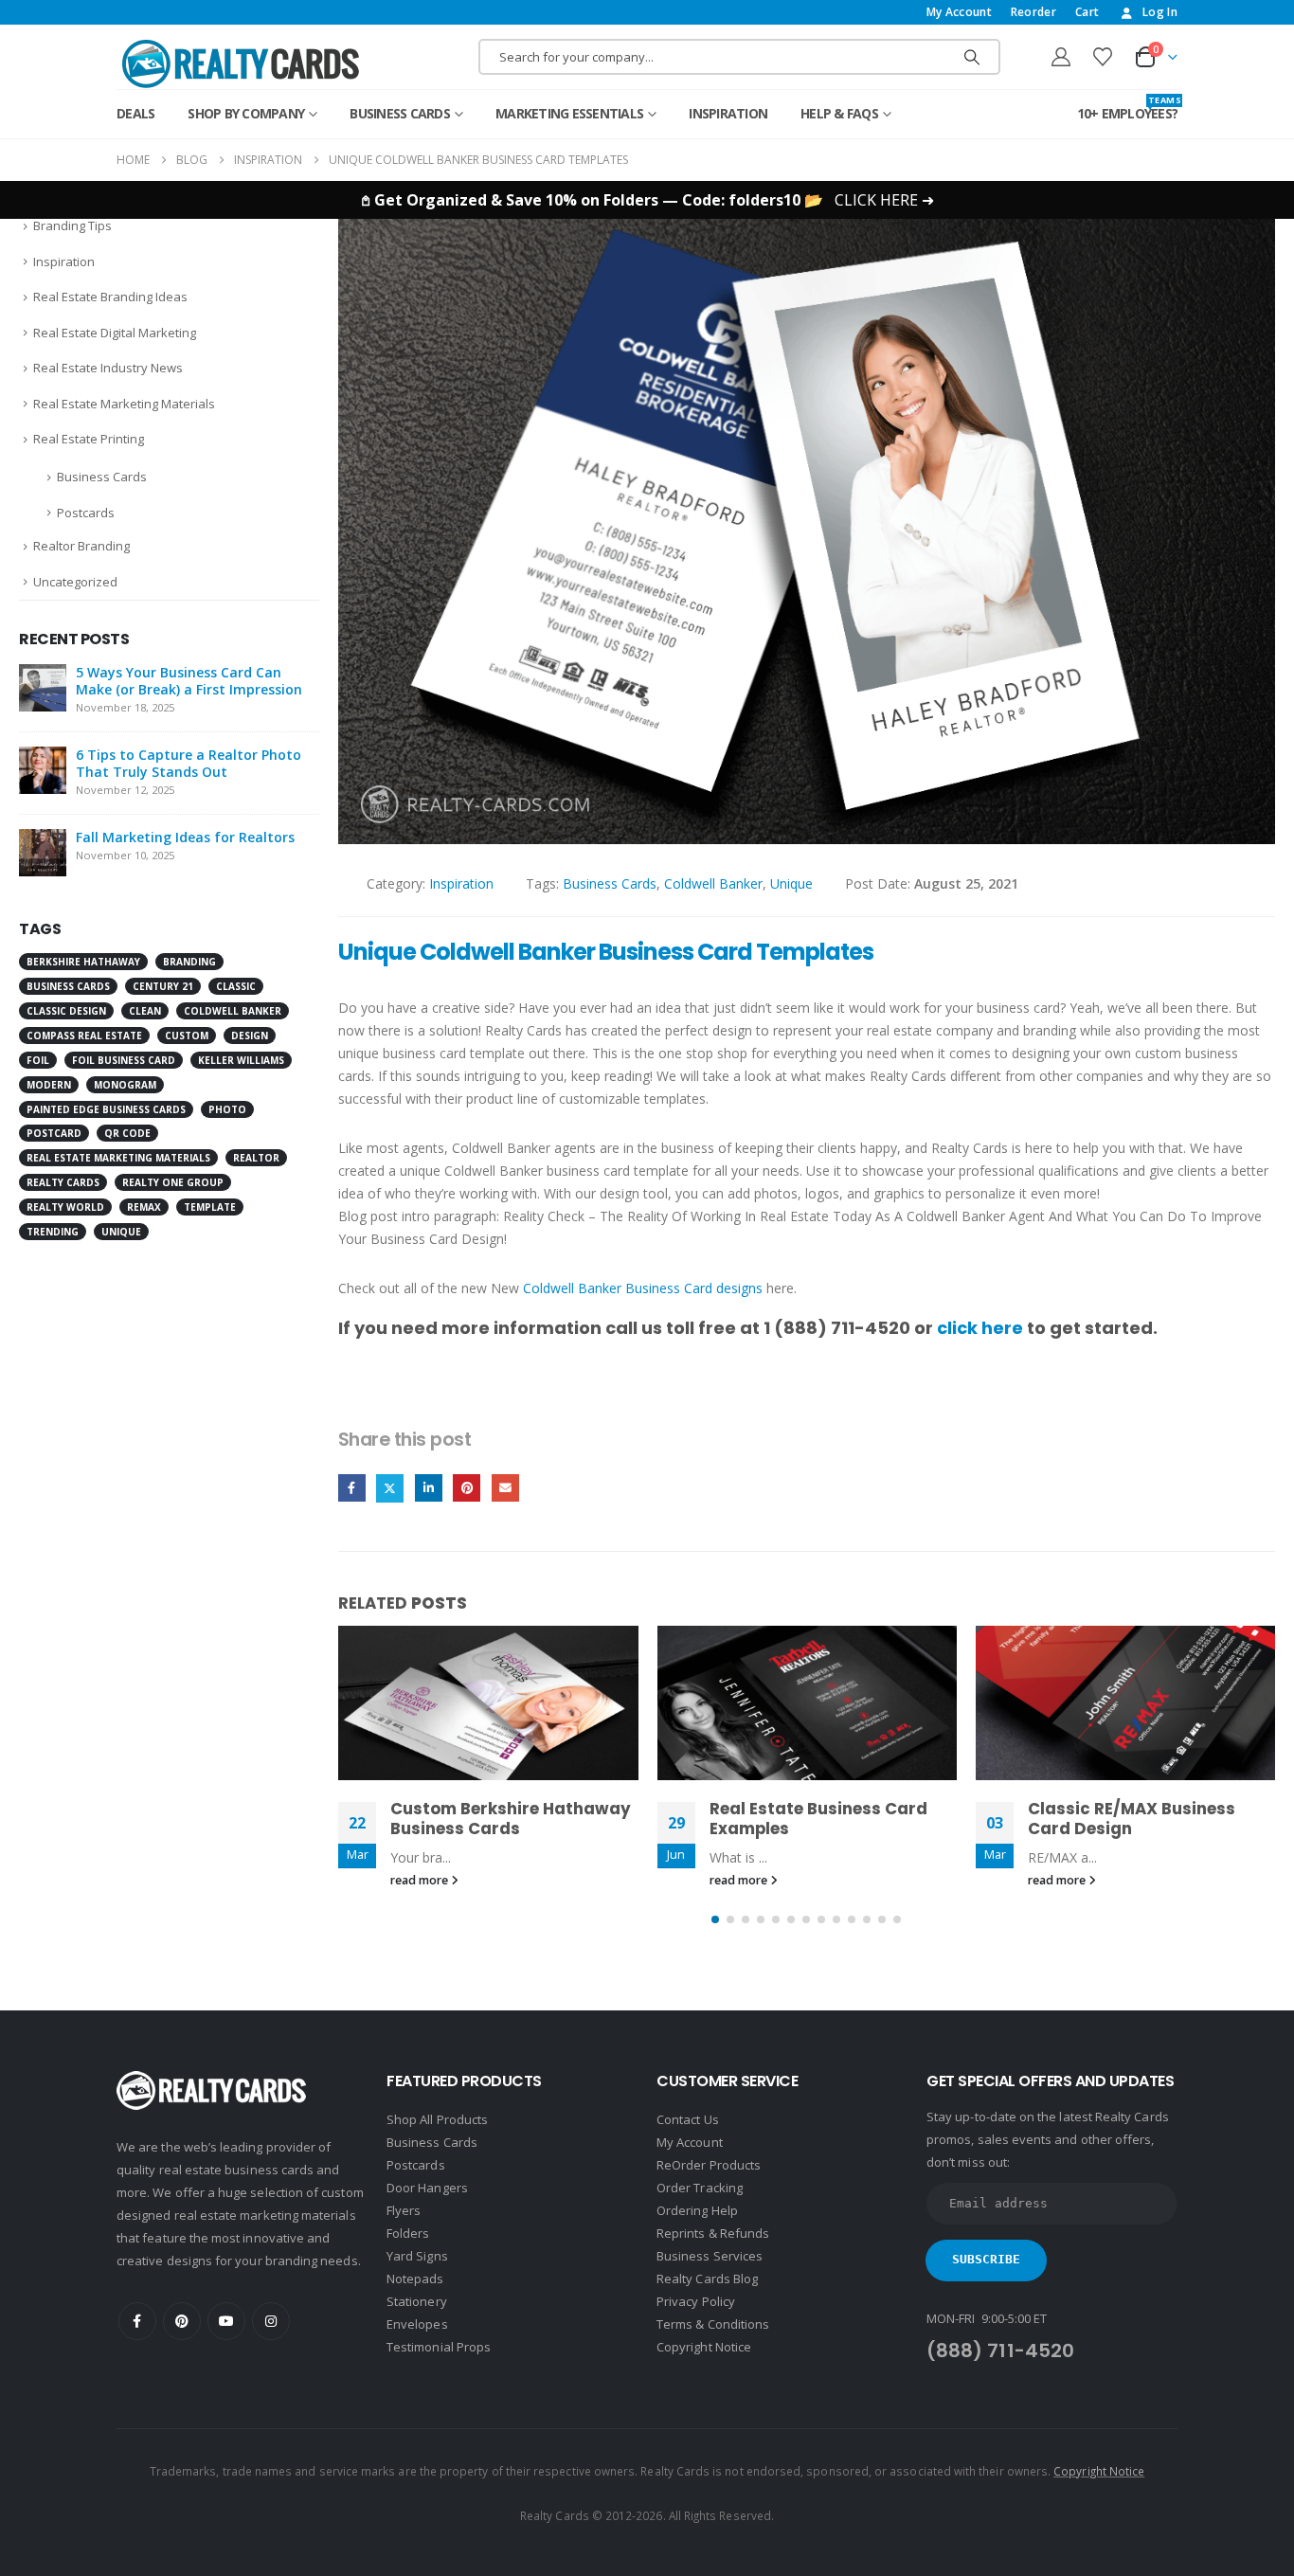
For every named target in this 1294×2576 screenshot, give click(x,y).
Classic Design (66, 1011)
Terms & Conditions (713, 2324)
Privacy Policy (696, 2301)
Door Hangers (427, 2188)
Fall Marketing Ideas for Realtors (185, 837)
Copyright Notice (704, 2347)
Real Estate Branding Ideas (110, 297)
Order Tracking (700, 2188)
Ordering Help (697, 2210)
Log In (1160, 12)
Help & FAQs (839, 113)
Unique (791, 883)
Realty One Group (173, 1182)
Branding (189, 962)
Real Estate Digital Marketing (115, 333)
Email (505, 1488)
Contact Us (688, 2119)
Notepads (415, 2279)
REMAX (144, 1207)
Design (250, 1036)
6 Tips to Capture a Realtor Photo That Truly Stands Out (189, 763)
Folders (408, 2233)
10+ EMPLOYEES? (1128, 108)
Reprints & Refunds (713, 2233)
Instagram (271, 2321)
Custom (187, 1036)
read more (421, 1880)
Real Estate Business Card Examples (818, 1819)
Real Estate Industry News (108, 368)
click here (980, 1328)
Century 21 (163, 986)
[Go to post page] (488, 1702)
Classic (236, 986)
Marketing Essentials (569, 113)
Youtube (226, 2321)
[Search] (972, 57)
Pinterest (467, 1488)
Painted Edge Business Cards (106, 1109)
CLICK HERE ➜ (884, 200)
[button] (715, 1919)
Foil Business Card (124, 1060)
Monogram (125, 1085)
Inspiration (728, 113)
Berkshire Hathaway (83, 962)
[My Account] (1061, 57)
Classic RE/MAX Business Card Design (1132, 1819)
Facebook (352, 1488)
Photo (227, 1109)
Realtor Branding (81, 546)
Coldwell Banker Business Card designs (643, 1288)
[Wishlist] (1103, 57)
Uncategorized (75, 582)
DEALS (135, 113)
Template (210, 1207)
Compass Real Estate (84, 1036)
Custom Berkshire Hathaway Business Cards (511, 1819)
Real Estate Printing (89, 439)
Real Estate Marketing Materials (124, 404)
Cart (1087, 12)
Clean (145, 1011)
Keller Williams (241, 1060)
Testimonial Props (439, 2347)
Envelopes (417, 2324)
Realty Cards (63, 1182)
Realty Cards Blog (707, 2279)
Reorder (1033, 12)
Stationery (417, 2301)
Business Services (710, 2256)
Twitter (390, 1488)
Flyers (404, 2210)
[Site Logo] (241, 63)
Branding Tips (72, 225)
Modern (49, 1085)
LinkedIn (429, 1488)
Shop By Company (246, 113)
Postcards (86, 513)
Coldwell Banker (713, 883)
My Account (959, 12)
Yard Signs (417, 2256)
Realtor (256, 1158)
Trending (53, 1232)
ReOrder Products (709, 2165)
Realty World (65, 1207)
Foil (38, 1060)
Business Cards (400, 113)
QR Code (127, 1133)
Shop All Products (437, 2119)
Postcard (54, 1133)
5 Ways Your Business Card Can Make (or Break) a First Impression (189, 681)
